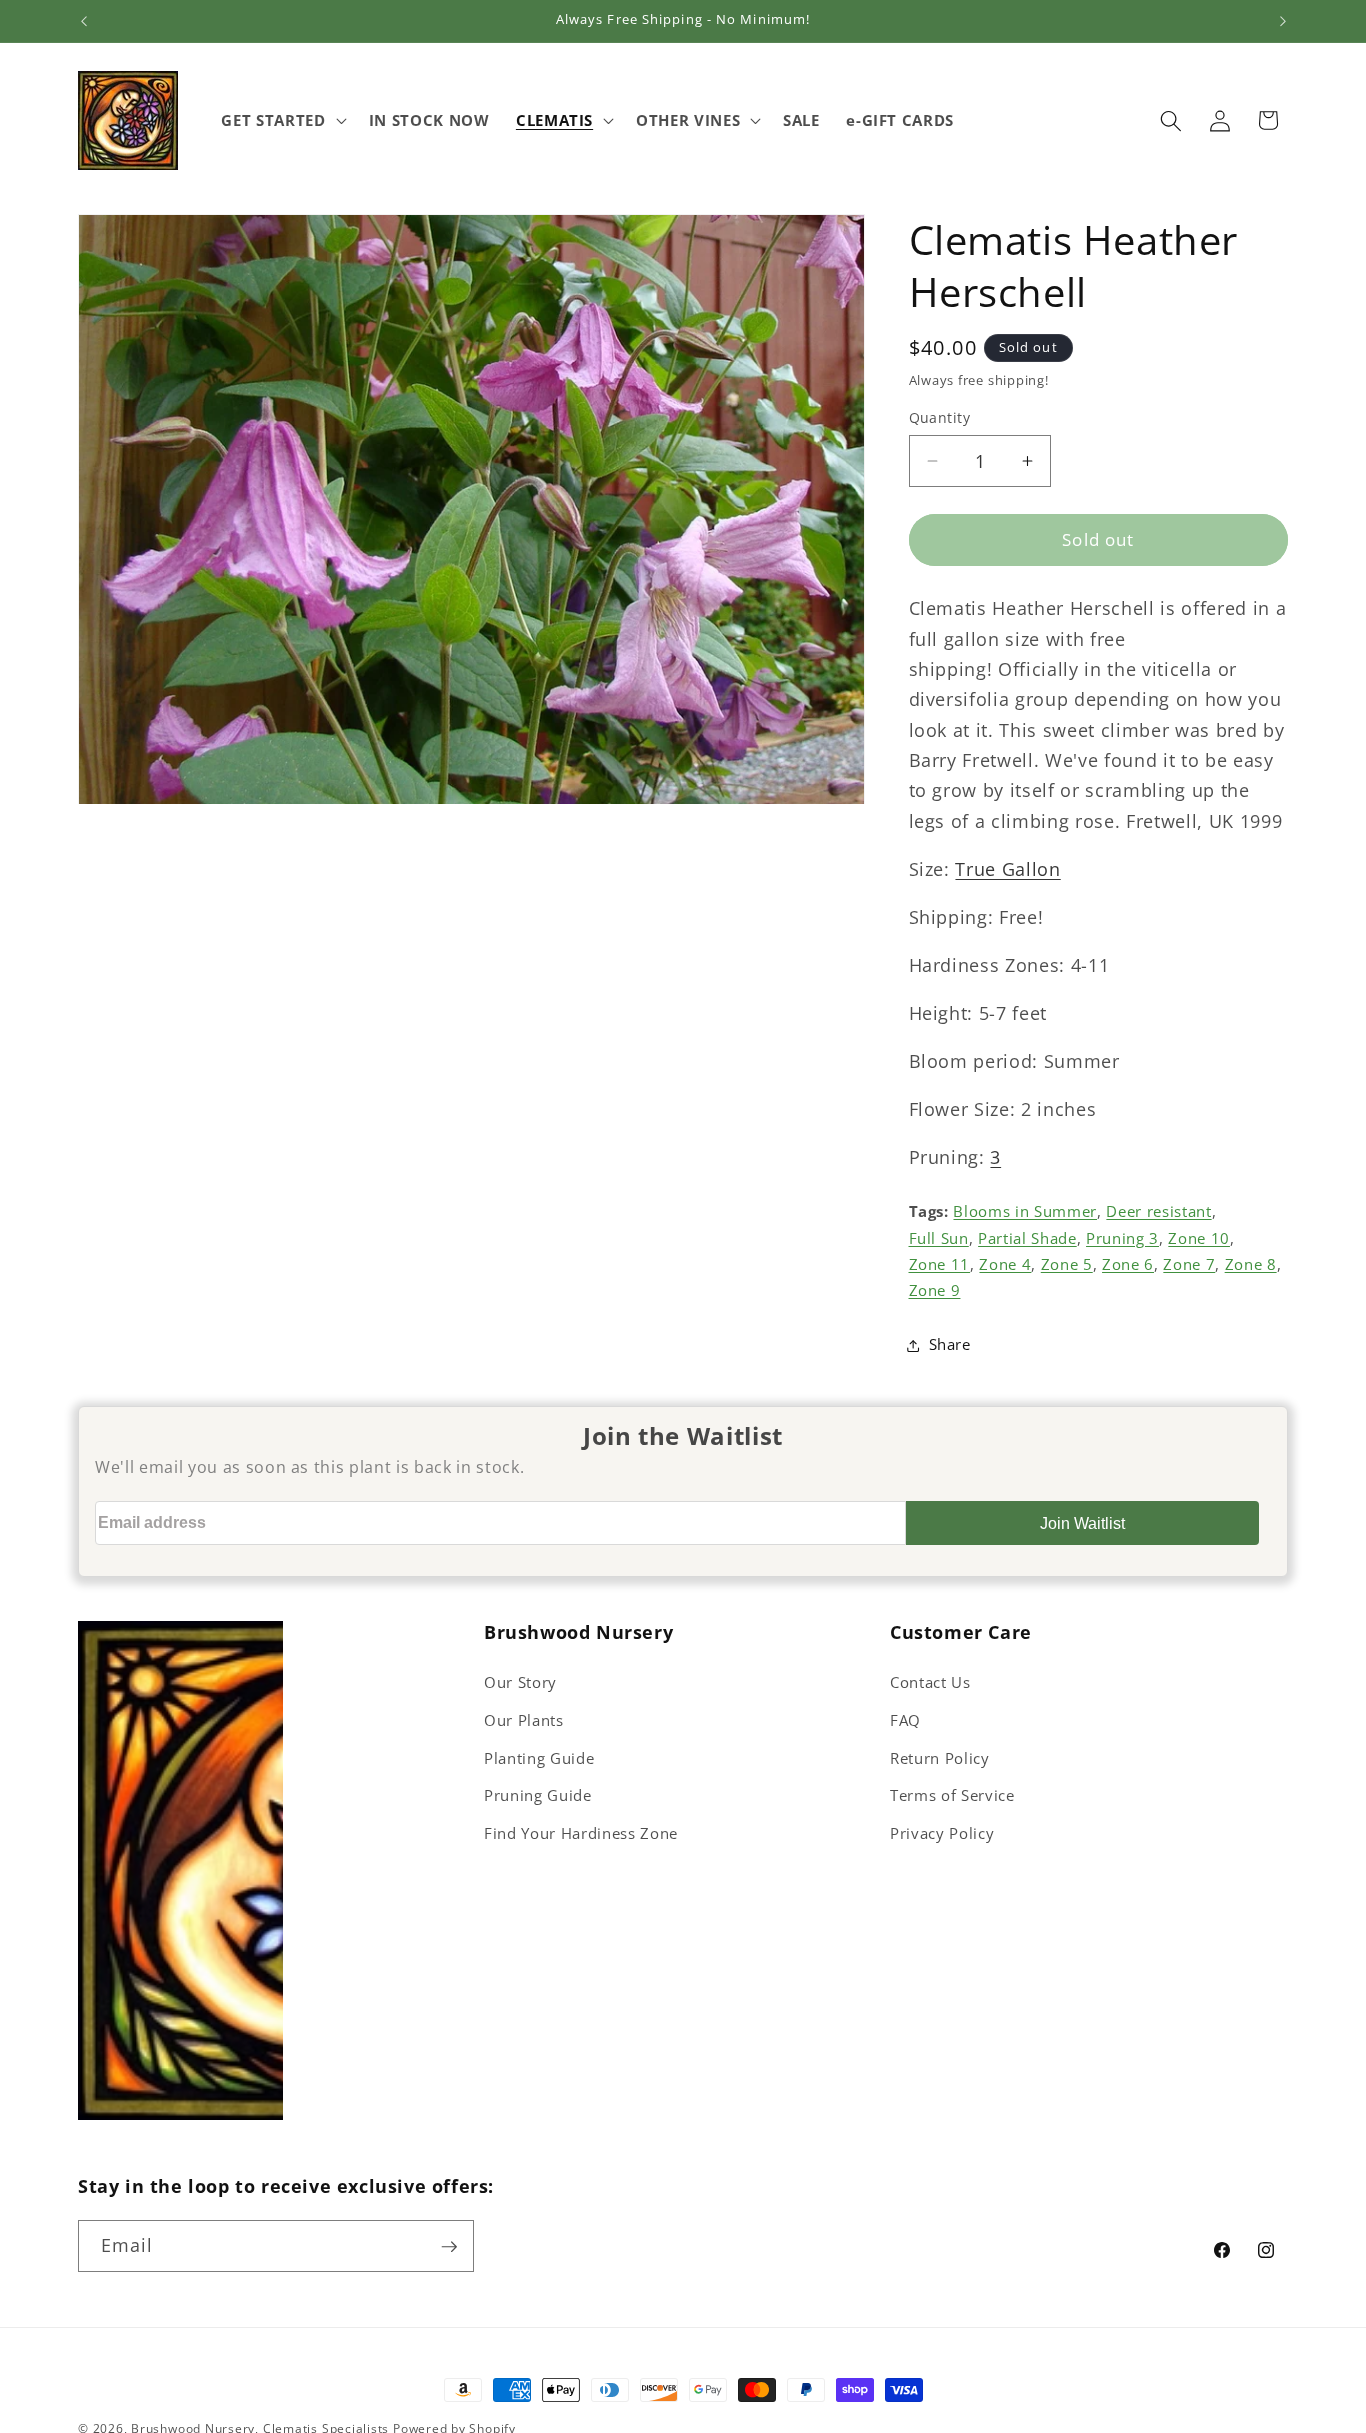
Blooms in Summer (1025, 1212)
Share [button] (950, 1344)
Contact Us (930, 1682)
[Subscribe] (449, 2247)
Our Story (520, 1682)
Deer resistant (1158, 1212)
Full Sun (939, 1238)
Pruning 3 (1122, 1238)
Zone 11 (940, 1264)
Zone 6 (1128, 1264)
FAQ (905, 1720)
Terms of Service (952, 1795)
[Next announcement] (1283, 21)
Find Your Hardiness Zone (581, 1833)
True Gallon (1007, 869)
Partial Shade (1027, 1238)
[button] (281, 121)
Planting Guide (539, 1758)
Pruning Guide (538, 1795)
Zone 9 (935, 1291)
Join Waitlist (1082, 1523)
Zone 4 (1005, 1264)
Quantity (940, 417)
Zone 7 (1189, 1264)
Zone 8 (1251, 1264)
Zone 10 (1199, 1238)
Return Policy (940, 1758)
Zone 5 (1067, 1264)
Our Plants (524, 1720)
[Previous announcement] (84, 21)
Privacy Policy (942, 1833)
